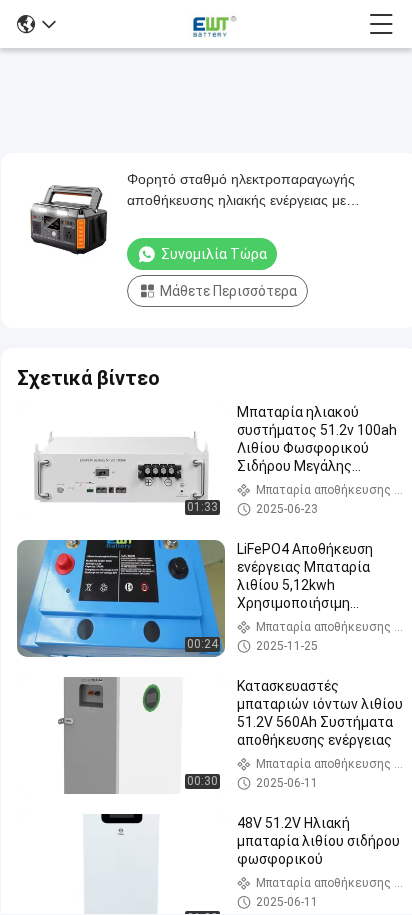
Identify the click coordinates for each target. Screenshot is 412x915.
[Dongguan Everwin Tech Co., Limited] (212, 24)
